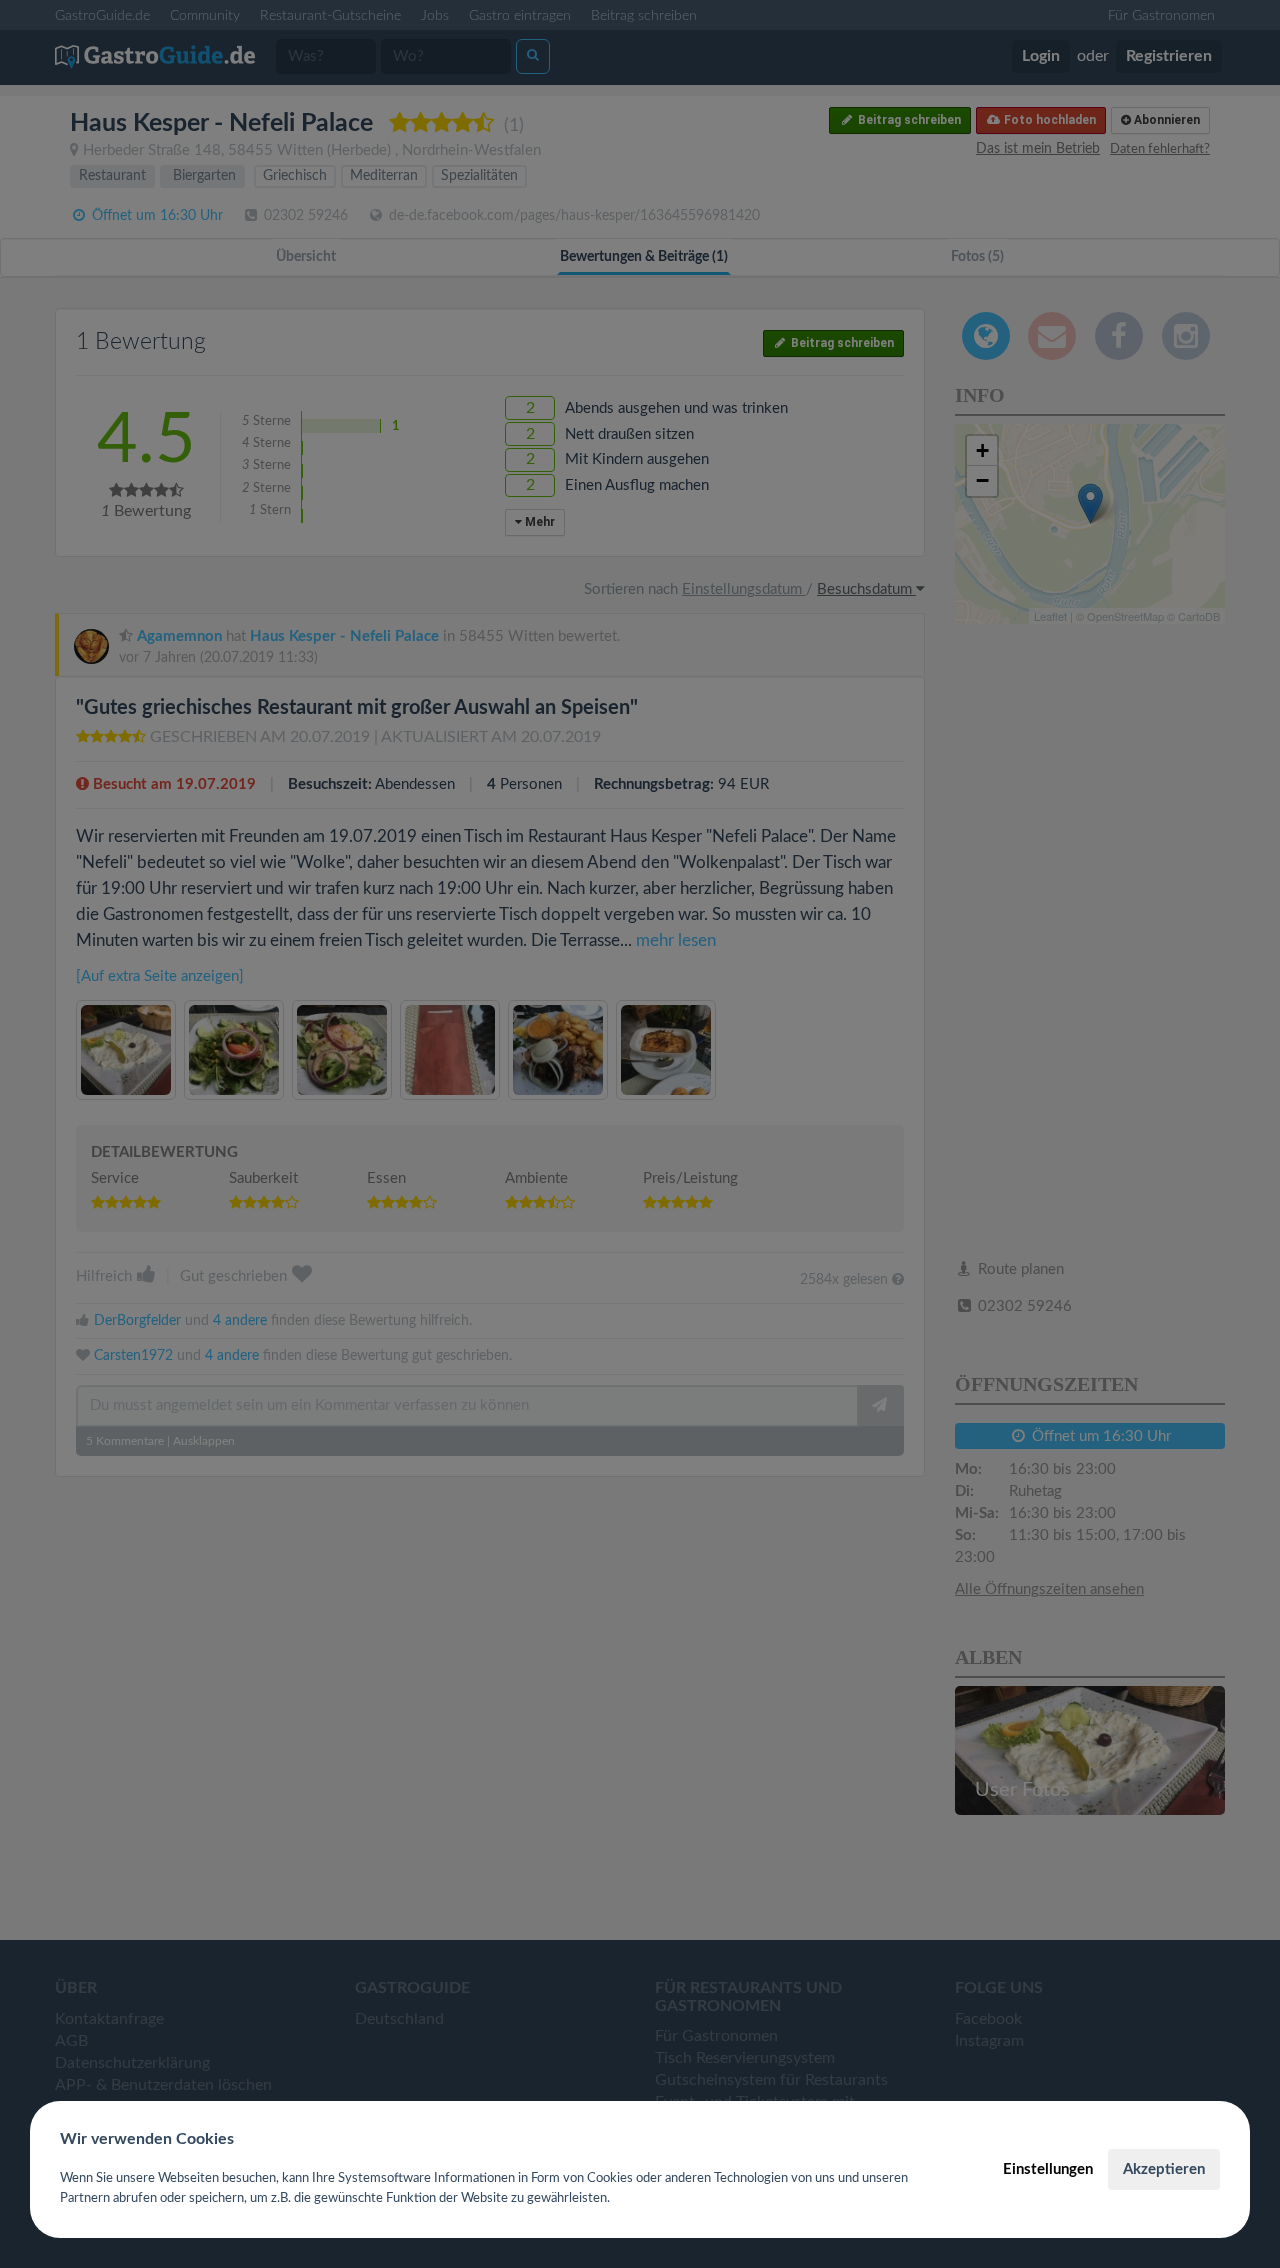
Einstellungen (1048, 2169)
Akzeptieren (1164, 2169)
